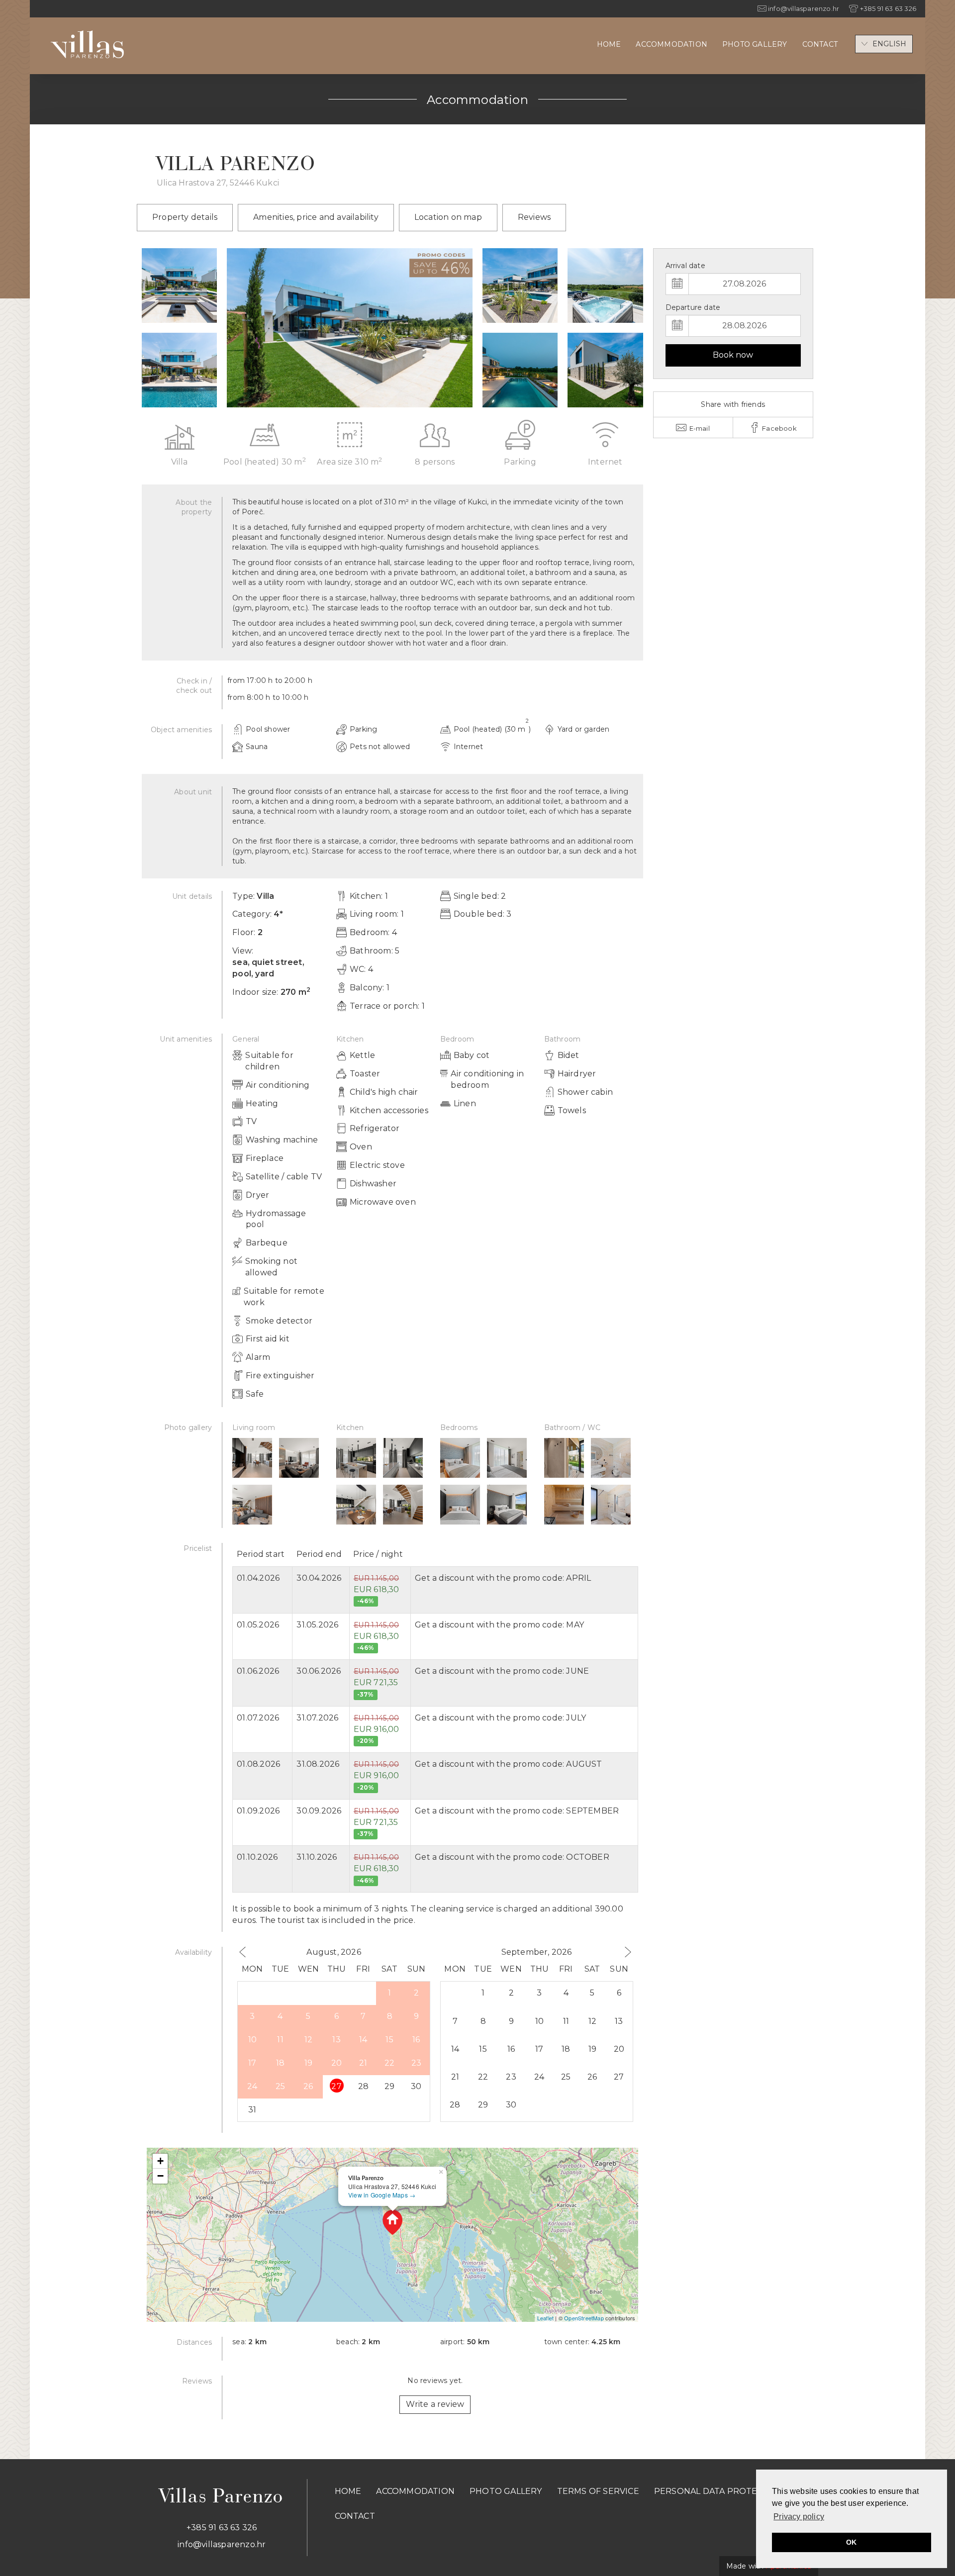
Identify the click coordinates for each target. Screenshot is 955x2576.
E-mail (698, 428)
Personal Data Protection (719, 2491)
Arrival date (685, 266)
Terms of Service (598, 2491)
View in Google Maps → (382, 2195)
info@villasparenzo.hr (222, 2544)
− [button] (160, 2176)
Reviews (534, 217)
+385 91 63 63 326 (222, 2528)
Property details (185, 217)
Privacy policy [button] (799, 2517)
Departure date (693, 307)
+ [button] (160, 2161)
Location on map (448, 217)
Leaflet (545, 2318)
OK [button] (851, 2542)
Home (609, 44)
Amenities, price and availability (316, 217)
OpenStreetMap (584, 2318)
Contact (820, 44)
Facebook (779, 428)
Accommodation (671, 44)
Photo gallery (755, 44)
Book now (733, 355)
